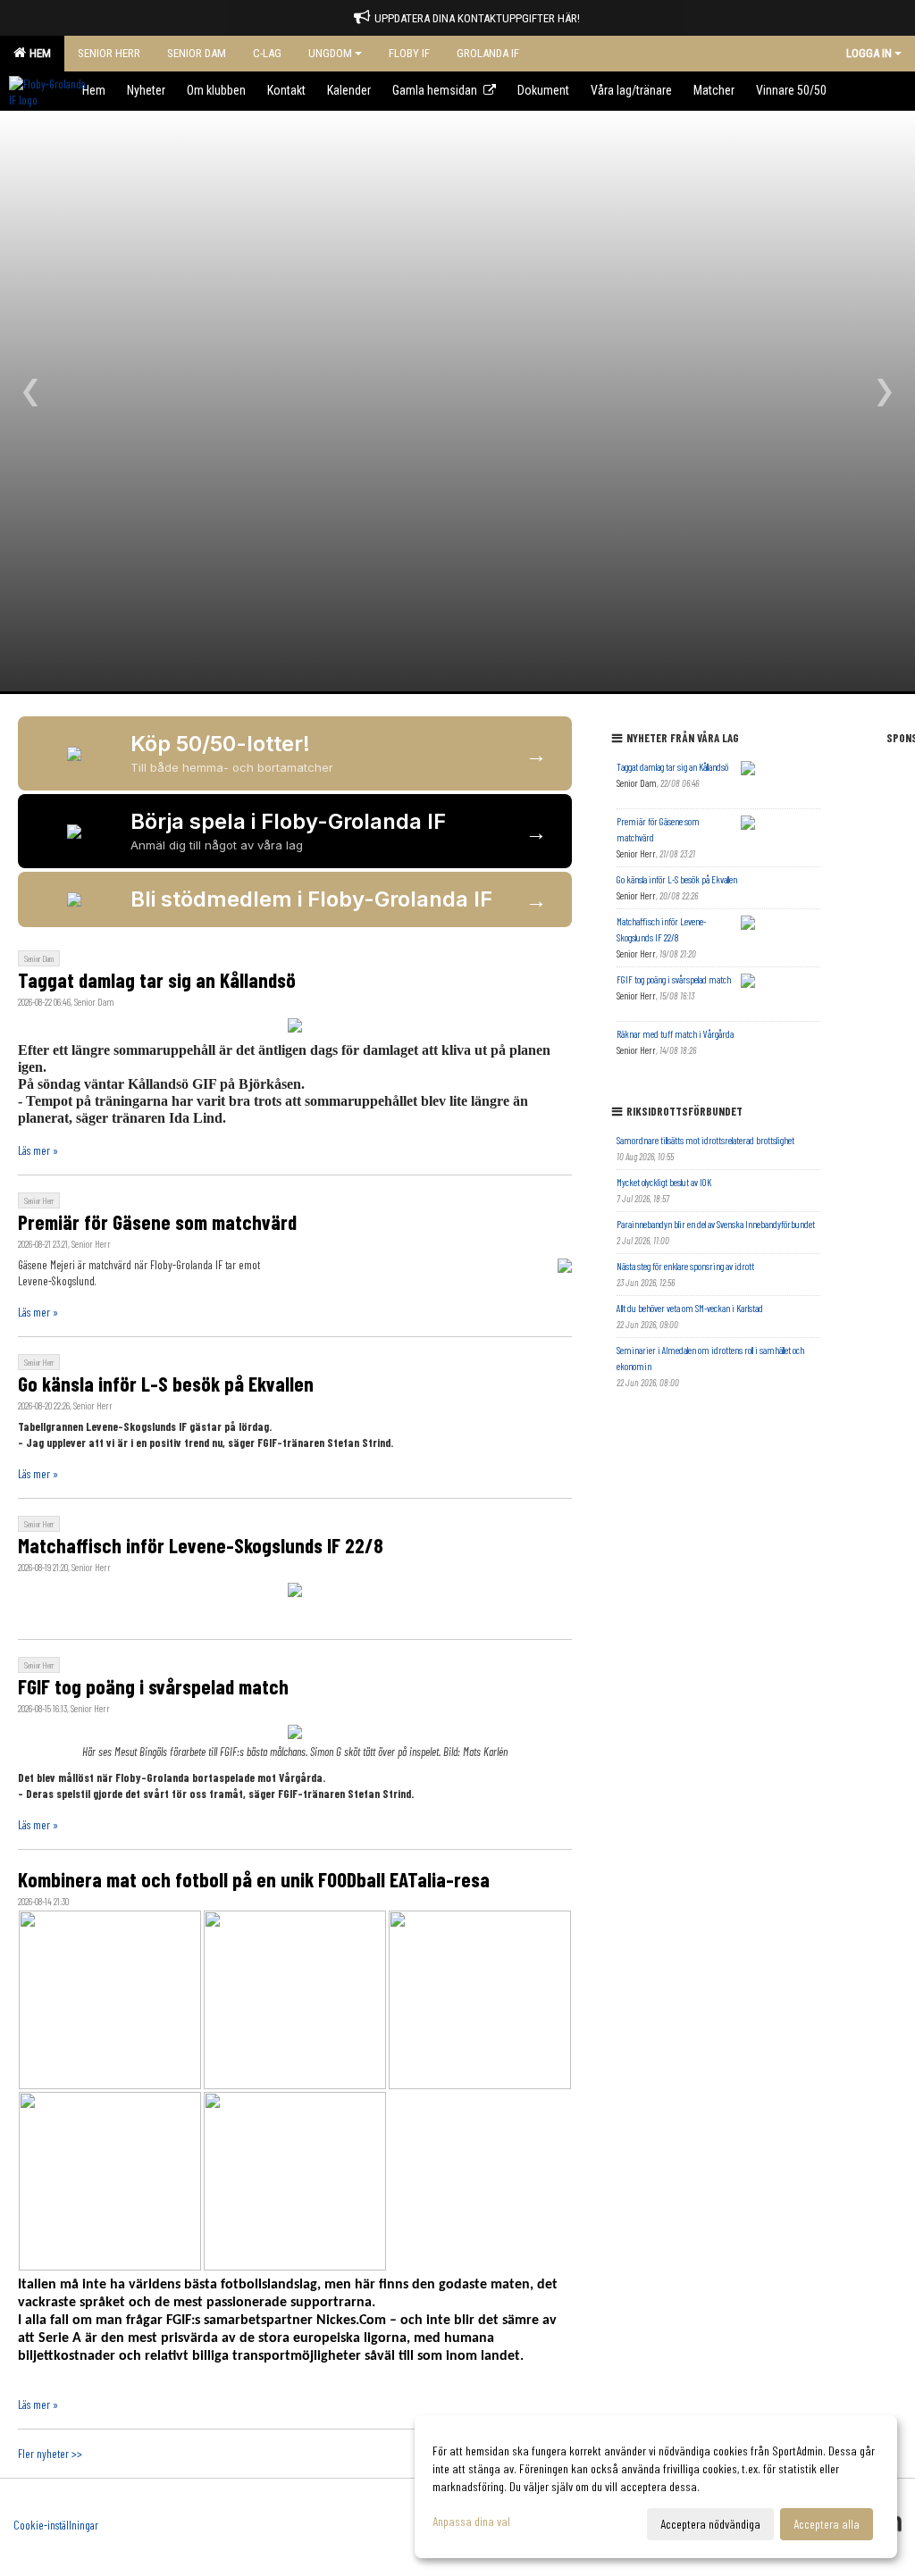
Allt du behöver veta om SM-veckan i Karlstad (690, 1308)
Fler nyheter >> (50, 2454)
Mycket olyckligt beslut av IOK (664, 1182)
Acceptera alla (827, 2524)
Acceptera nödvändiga (710, 2524)
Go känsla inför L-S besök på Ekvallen (166, 1384)
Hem (38, 53)
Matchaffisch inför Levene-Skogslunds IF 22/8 (201, 1545)
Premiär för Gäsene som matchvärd (157, 1222)
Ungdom (330, 53)
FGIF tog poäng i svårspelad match (153, 1686)
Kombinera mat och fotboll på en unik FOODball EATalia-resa (254, 1879)
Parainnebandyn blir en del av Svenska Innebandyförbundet (716, 1224)
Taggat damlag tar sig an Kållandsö (157, 980)
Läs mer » (38, 1150)
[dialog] (656, 2487)
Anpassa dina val (471, 2521)
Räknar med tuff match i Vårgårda (675, 1034)
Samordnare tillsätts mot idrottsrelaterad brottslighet (705, 1140)
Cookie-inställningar (56, 2525)
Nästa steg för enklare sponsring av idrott (685, 1266)
